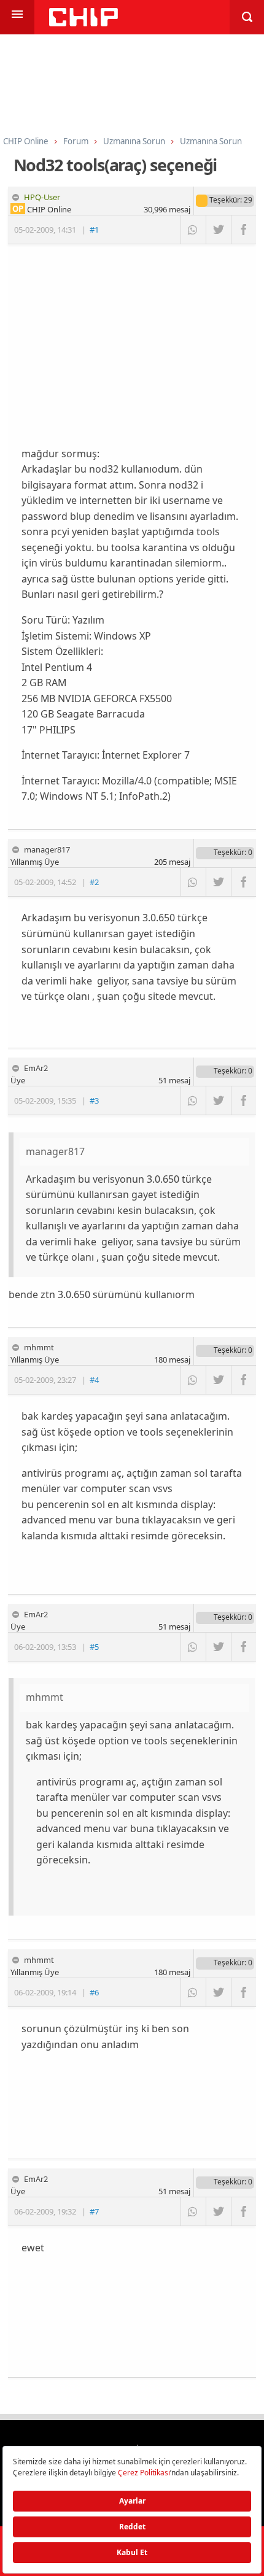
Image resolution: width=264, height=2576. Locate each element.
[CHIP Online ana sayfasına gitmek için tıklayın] (83, 23)
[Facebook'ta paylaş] (243, 230)
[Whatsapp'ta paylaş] (193, 230)
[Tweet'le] (218, 230)
